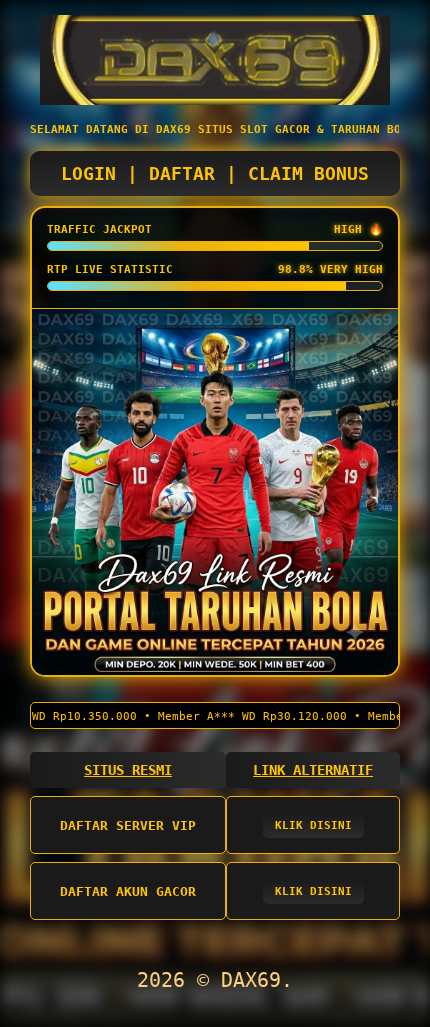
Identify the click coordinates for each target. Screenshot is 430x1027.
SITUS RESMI (128, 770)
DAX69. (257, 980)
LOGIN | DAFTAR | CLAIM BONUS (215, 173)
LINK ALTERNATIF (313, 770)
